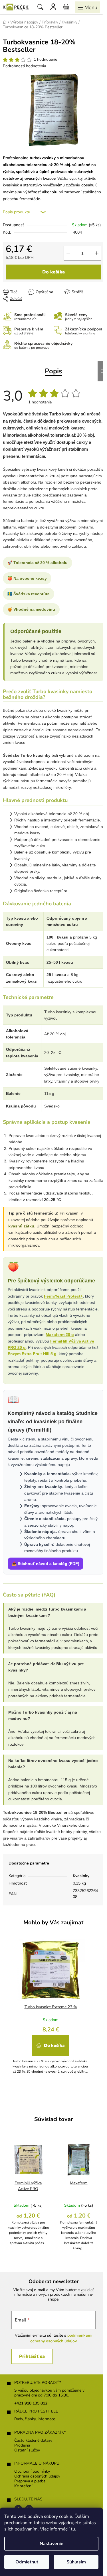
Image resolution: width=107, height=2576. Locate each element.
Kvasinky (81, 1876)
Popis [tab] (53, 371)
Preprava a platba (30, 2481)
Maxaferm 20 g (60, 1335)
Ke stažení (23, 2486)
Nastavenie (52, 2544)
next (101, 2168)
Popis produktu (17, 212)
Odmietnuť (27, 2562)
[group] (51, 2009)
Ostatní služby (27, 2450)
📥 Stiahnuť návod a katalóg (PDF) (46, 1564)
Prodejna (22, 2446)
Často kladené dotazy (33, 2441)
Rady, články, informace (35, 2419)
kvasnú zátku (21, 1226)
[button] (51, 2048)
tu (73, 2529)
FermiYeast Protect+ (63, 1296)
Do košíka (53, 272)
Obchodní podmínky (32, 2472)
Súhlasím (76, 2562)
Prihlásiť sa (32, 2356)
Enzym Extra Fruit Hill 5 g (32, 1354)
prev (6, 2168)
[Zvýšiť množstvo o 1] (97, 253)
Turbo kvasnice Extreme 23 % (51, 2007)
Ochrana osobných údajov (37, 2477)
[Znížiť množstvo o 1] (68, 253)
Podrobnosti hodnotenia (24, 66)
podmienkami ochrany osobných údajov (61, 2338)
